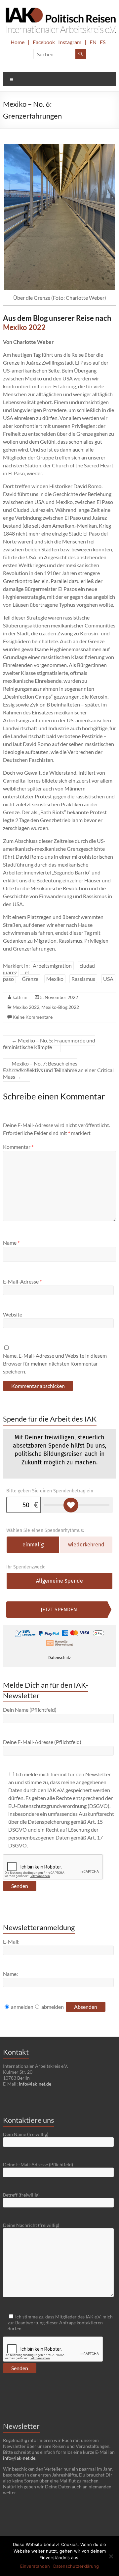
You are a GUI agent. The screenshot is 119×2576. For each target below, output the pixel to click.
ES (103, 42)
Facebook (44, 42)
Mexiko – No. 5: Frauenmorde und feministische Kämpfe (49, 1044)
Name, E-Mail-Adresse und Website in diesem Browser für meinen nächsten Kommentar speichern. (55, 1363)
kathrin (20, 997)
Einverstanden (35, 2566)
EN (93, 42)
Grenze (30, 979)
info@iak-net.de (35, 2084)
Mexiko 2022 (24, 327)
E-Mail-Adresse (22, 1281)
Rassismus (83, 979)
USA (108, 979)
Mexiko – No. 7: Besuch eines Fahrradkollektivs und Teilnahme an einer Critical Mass (58, 1070)
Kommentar (18, 1147)
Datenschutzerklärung (76, 2566)
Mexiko (55, 979)
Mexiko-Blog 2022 (60, 1007)
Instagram (70, 42)
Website (13, 1314)
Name (11, 1243)
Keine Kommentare (33, 1017)
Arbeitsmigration (52, 966)
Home (18, 42)
